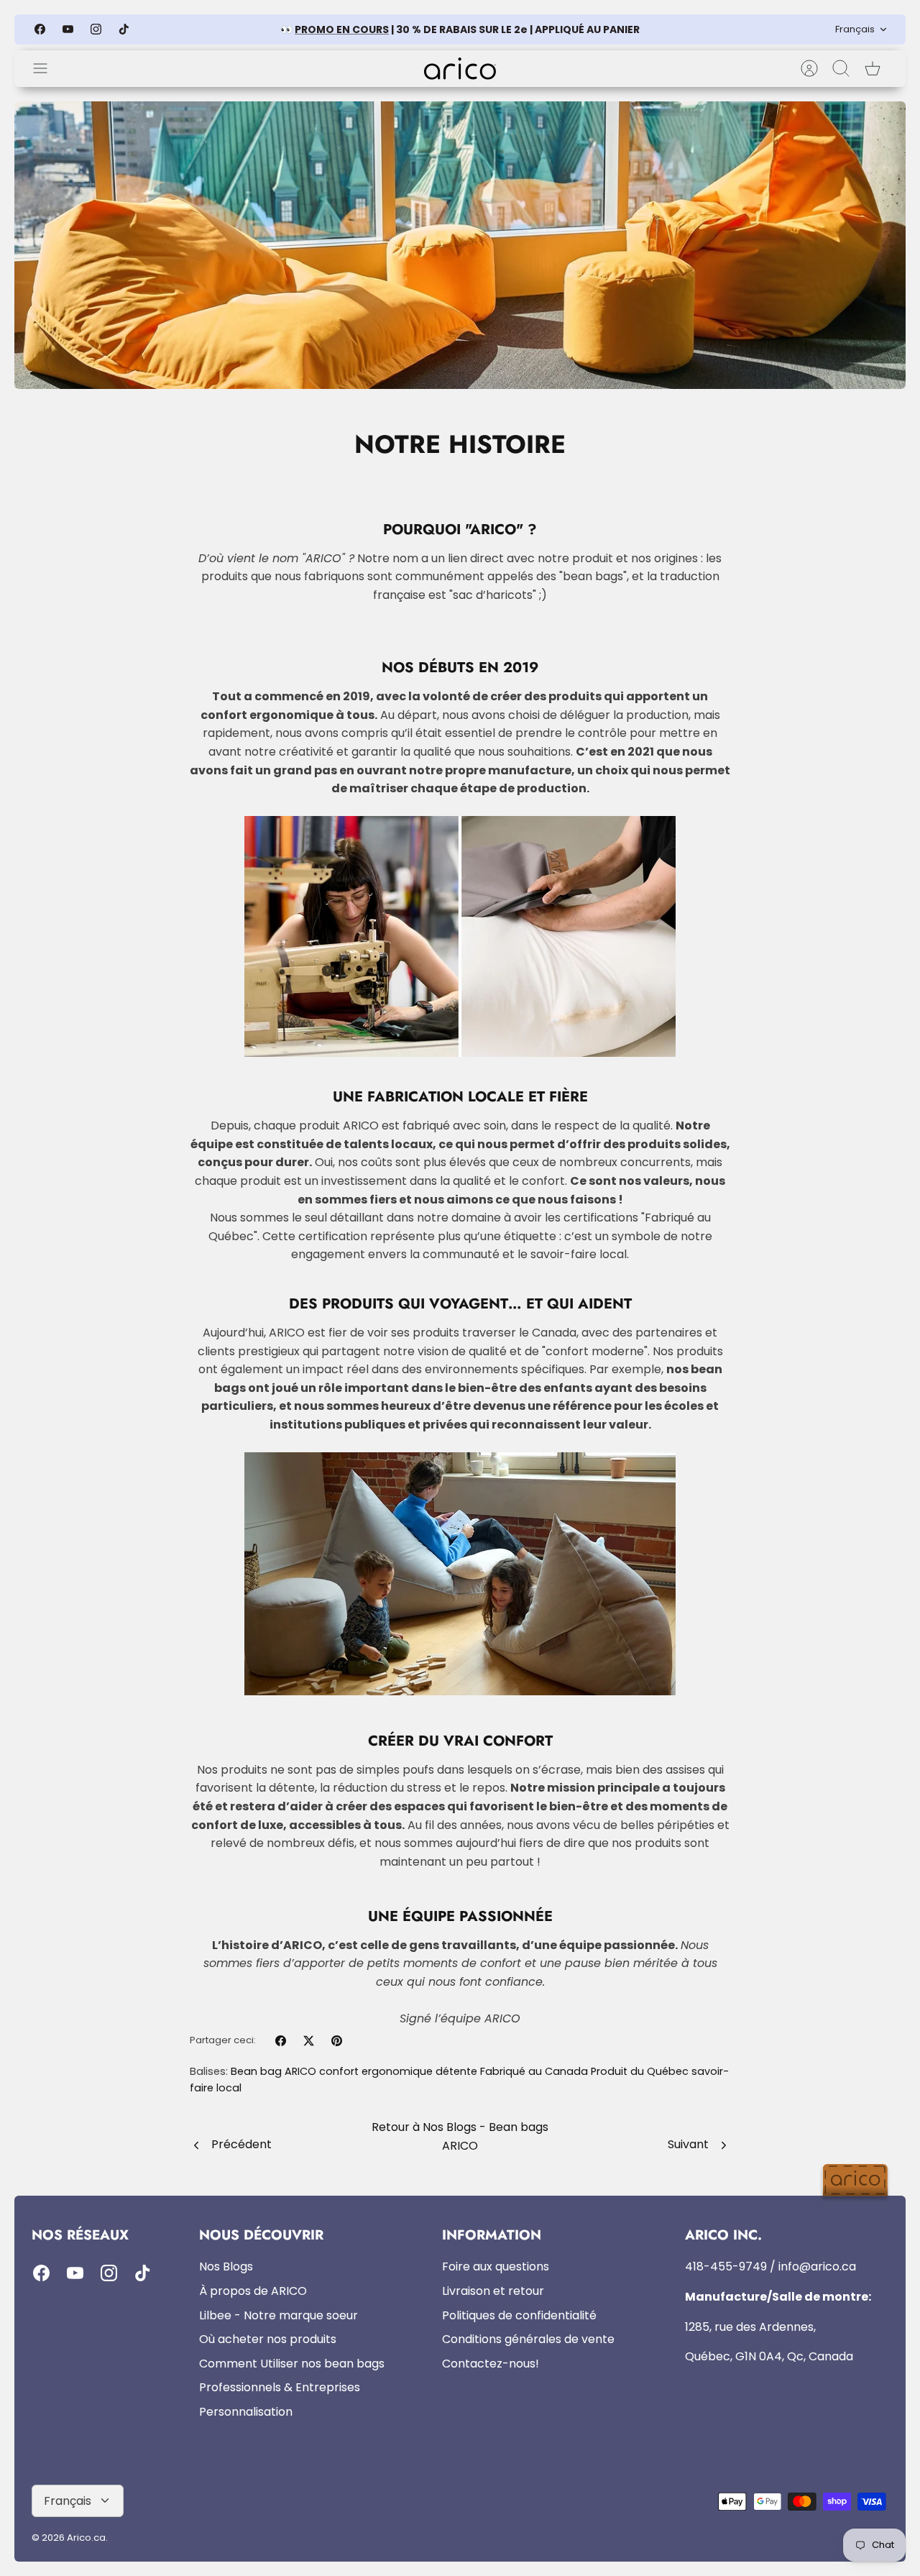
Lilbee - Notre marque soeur (279, 2315)
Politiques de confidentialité (519, 2315)
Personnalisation (246, 2412)
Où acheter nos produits (268, 2339)
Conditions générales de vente (528, 2339)
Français (855, 29)
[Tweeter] (309, 2041)
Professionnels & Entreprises (280, 2387)
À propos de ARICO (253, 2291)
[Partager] (281, 2041)
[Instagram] (96, 29)
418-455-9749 (726, 2266)
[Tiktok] (124, 29)
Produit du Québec (640, 2071)
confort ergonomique (376, 2071)
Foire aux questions (496, 2266)
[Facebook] (40, 29)
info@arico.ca (817, 2266)
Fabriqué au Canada (534, 2071)
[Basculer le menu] (47, 68)
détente (456, 2071)
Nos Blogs (226, 2266)
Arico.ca (86, 2538)
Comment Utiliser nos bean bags (292, 2364)
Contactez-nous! (491, 2364)
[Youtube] (68, 29)
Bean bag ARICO (273, 2071)
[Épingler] (337, 2041)
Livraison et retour (493, 2291)
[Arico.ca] (460, 69)
